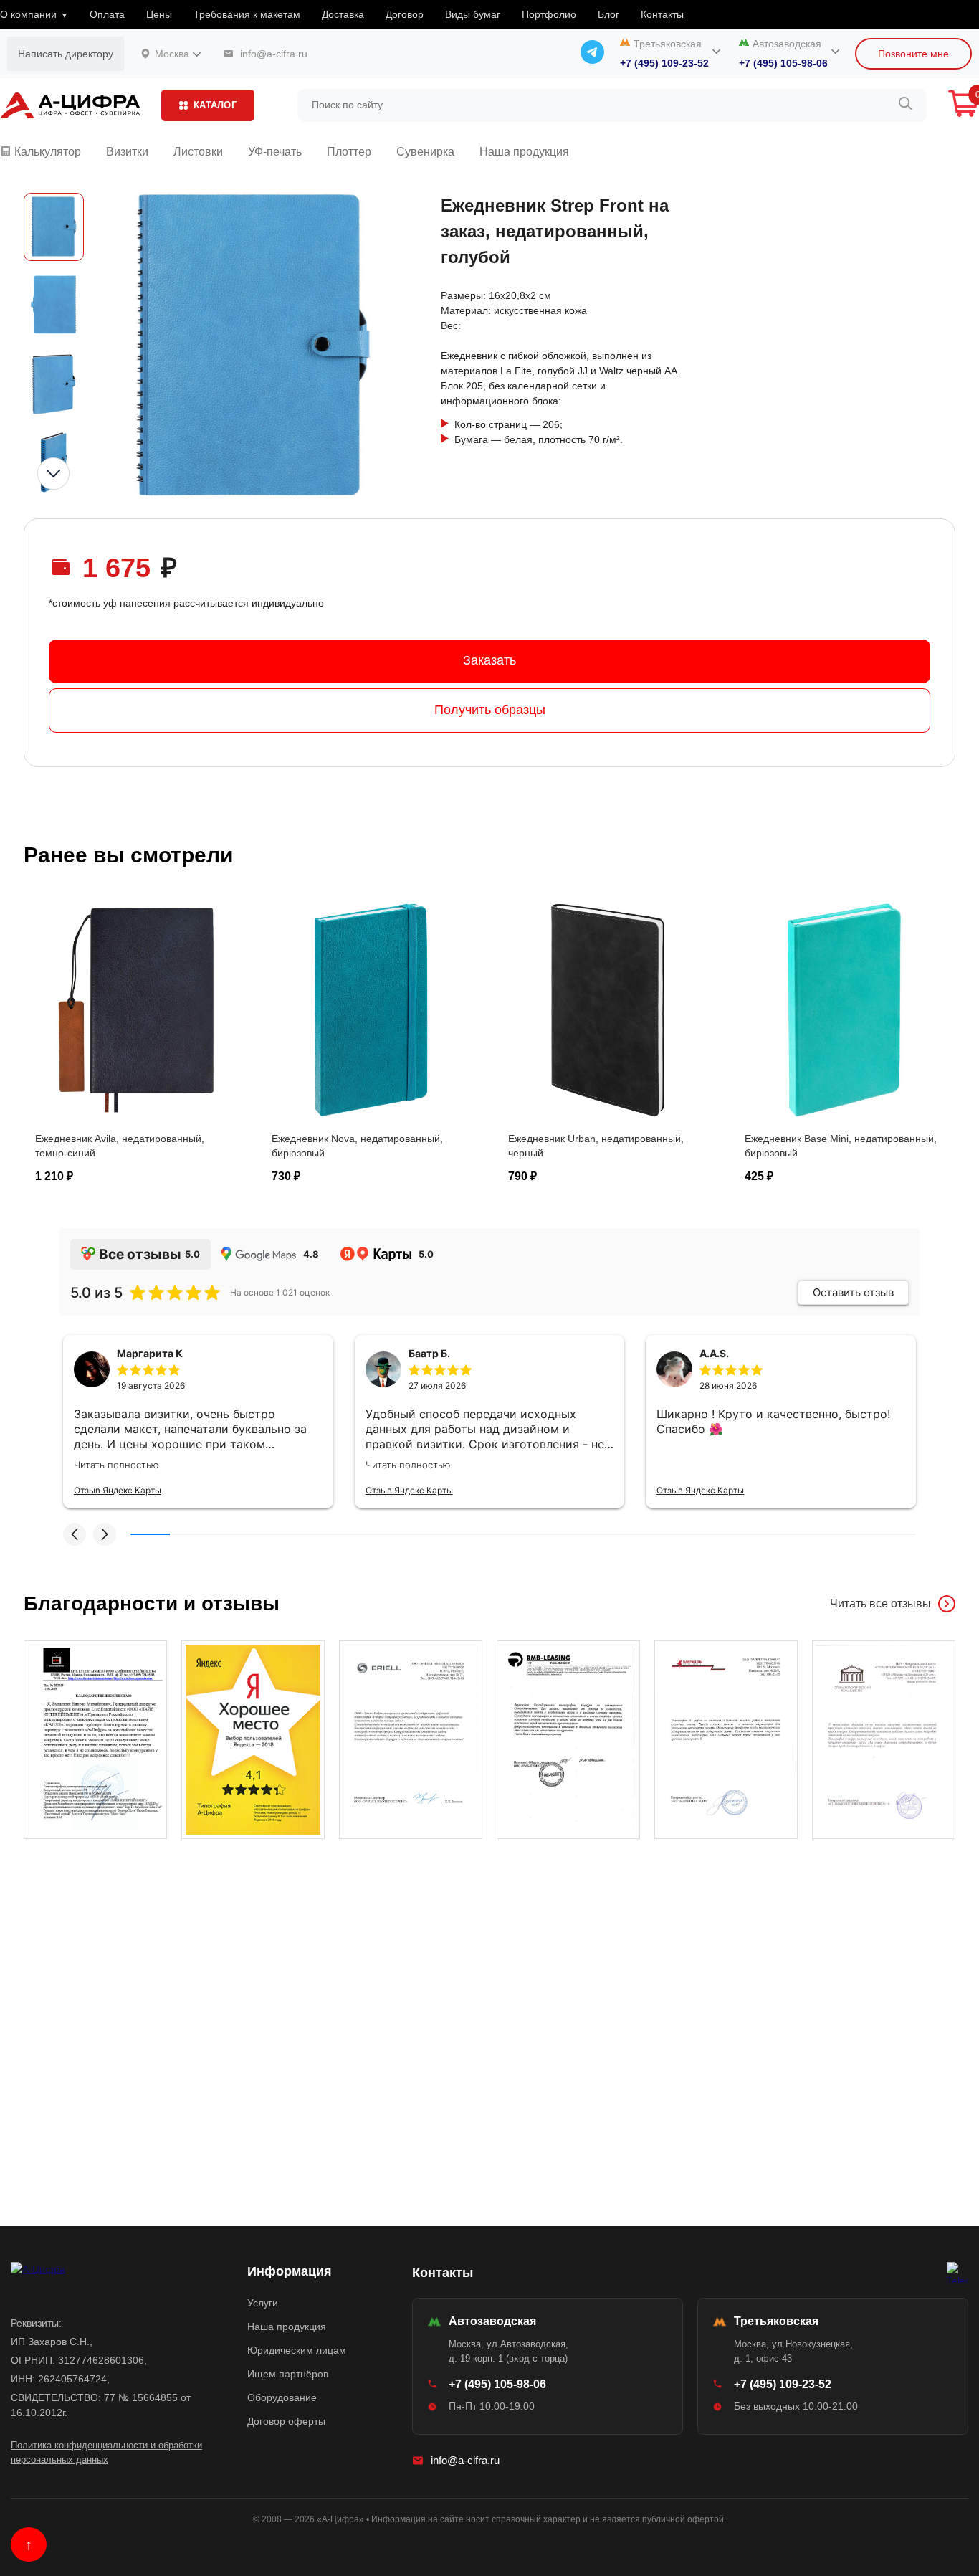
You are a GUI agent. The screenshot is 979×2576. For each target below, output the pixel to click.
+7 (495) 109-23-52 (664, 63)
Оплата (107, 14)
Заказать (489, 660)
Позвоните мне (913, 54)
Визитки (127, 152)
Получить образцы (490, 710)
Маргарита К (150, 1353)
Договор (405, 14)
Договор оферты (286, 2421)
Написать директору (66, 54)
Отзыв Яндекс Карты (118, 1490)
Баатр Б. (429, 1353)
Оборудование (282, 2397)
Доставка (343, 14)
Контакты (662, 14)
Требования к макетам (247, 14)
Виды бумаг (473, 14)
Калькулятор (46, 152)
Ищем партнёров (288, 2374)
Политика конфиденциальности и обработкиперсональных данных (106, 2452)
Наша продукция (524, 152)
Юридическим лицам (297, 2350)
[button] (75, 1534)
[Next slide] (53, 474)
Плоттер (349, 152)
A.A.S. (714, 1353)
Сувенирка (425, 152)
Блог (608, 14)
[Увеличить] (95, 1740)
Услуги (263, 2303)
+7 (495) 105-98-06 (783, 63)
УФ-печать (275, 152)
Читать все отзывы (880, 1603)
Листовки (198, 152)
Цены (159, 14)
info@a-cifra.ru (465, 2460)
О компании (28, 14)
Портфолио (549, 14)
